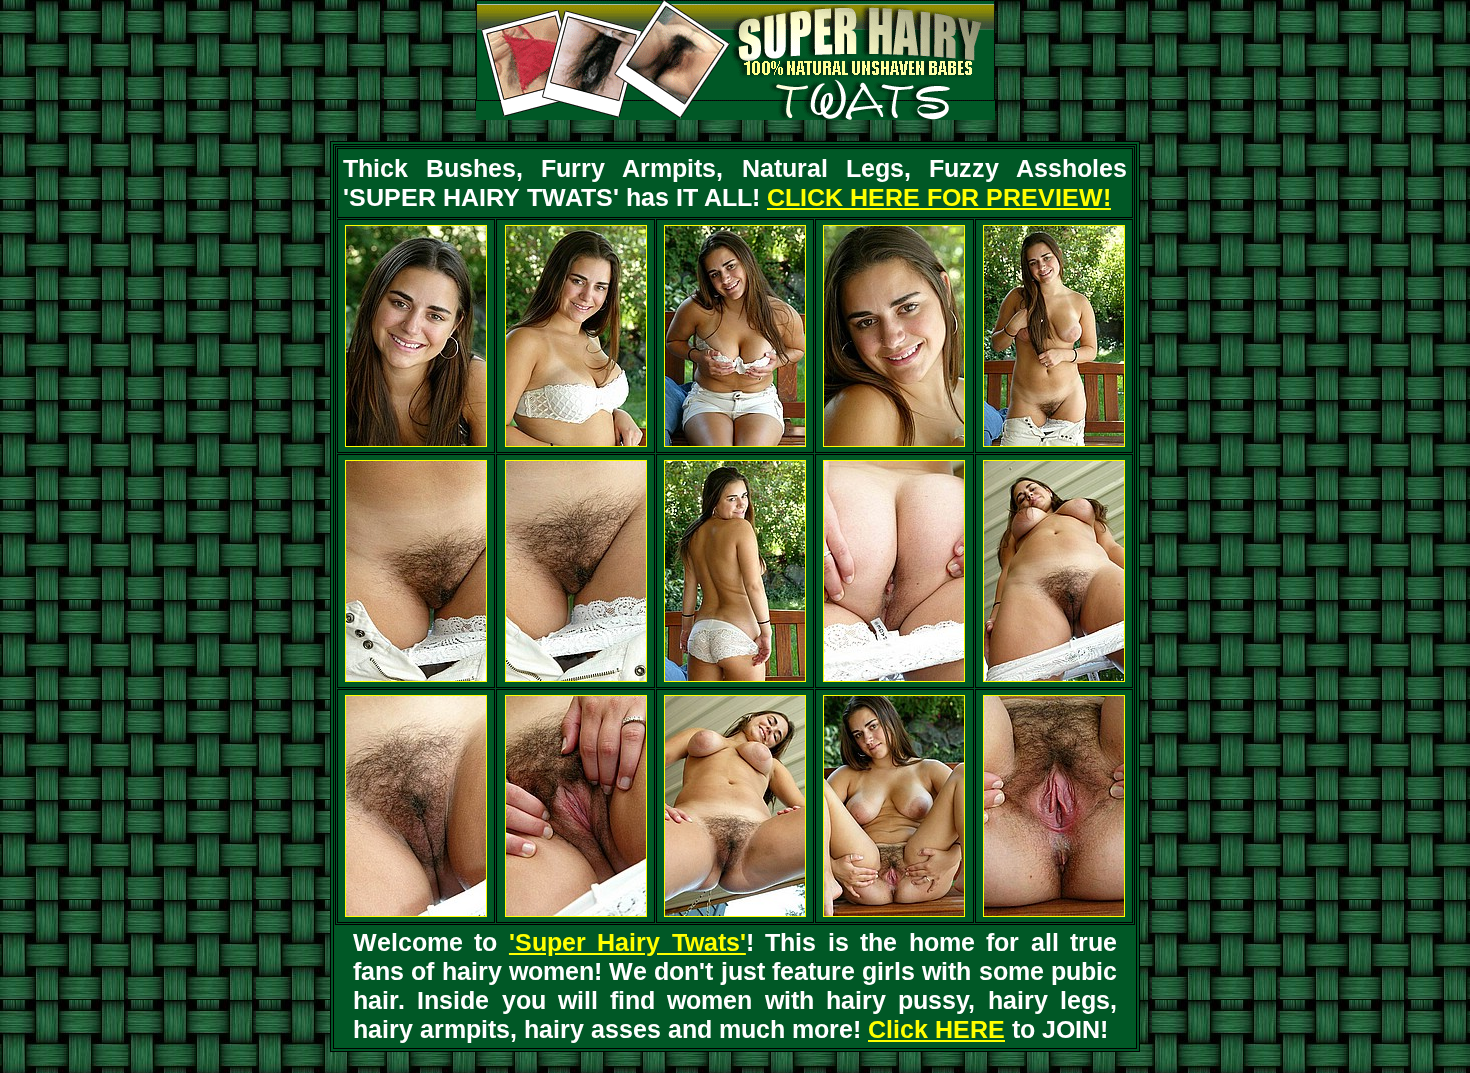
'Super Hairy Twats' (627, 942)
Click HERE (936, 1029)
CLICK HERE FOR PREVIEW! (939, 197)
